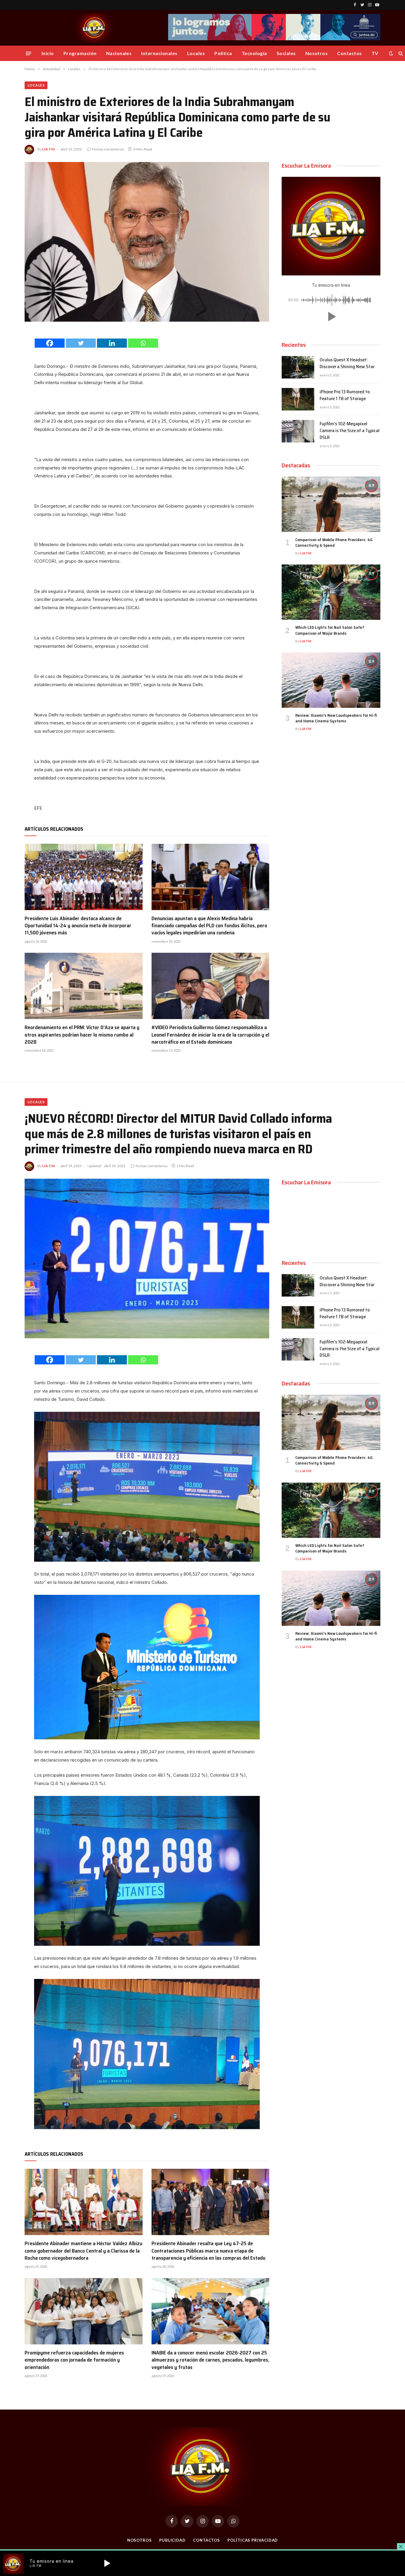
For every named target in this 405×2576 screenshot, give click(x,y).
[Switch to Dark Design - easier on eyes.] (391, 53)
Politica (223, 53)
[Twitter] (81, 343)
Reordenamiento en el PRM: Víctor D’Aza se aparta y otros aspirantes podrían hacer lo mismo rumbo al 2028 (82, 1035)
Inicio (48, 53)
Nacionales (119, 53)
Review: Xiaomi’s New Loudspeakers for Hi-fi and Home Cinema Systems (336, 718)
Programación (80, 53)
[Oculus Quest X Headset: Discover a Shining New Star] (298, 367)
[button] (331, 317)
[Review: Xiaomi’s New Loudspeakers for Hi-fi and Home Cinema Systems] (331, 680)
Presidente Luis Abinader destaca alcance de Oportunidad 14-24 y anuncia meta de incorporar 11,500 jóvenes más (78, 926)
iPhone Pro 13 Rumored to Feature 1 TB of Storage (345, 395)
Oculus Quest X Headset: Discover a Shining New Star (347, 363)
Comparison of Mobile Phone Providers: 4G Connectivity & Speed (334, 543)
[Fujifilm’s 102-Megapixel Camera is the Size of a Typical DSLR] (298, 431)
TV (375, 53)
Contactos (349, 53)
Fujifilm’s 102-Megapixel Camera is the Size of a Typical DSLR (350, 431)
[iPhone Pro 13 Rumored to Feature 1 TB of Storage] (298, 399)
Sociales (286, 53)
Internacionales (159, 53)
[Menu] (28, 53)
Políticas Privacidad (253, 2540)
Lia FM (48, 149)
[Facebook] (50, 343)
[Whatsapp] (143, 343)
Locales (196, 53)
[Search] (400, 53)
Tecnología (254, 53)
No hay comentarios (108, 149)
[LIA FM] (95, 28)
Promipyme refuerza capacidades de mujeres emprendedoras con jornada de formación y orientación (74, 2360)
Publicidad (172, 2540)
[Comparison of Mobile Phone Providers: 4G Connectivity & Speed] (331, 504)
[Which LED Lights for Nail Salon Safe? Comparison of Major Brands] (331, 592)
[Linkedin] (112, 343)
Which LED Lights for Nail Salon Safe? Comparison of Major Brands (330, 630)
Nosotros (317, 53)
